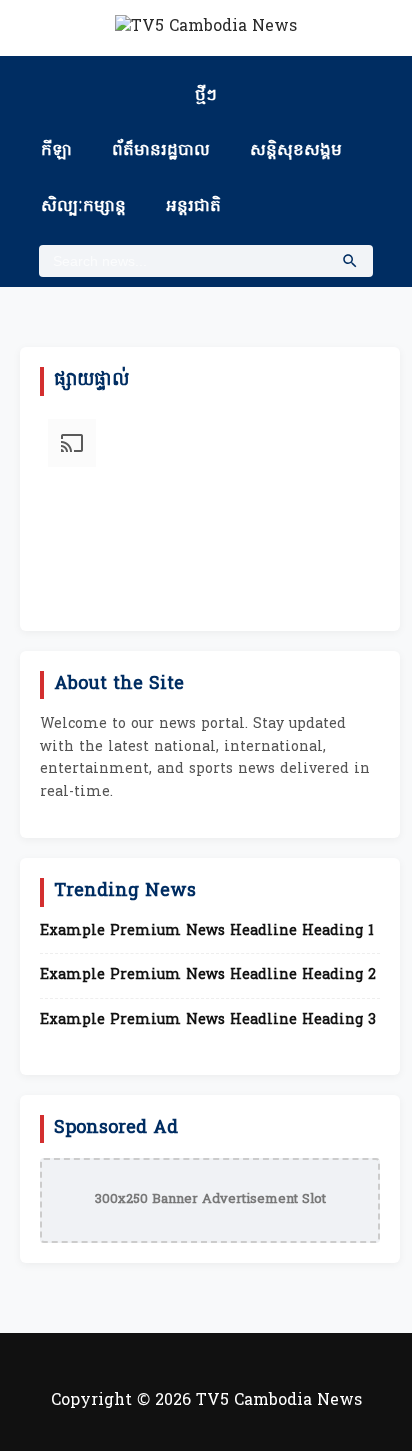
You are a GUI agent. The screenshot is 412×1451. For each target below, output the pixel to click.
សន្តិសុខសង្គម (296, 151)
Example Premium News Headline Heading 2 (208, 976)
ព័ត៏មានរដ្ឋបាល (161, 151)
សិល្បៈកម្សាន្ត (83, 207)
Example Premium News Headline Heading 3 (208, 1021)
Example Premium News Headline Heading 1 (207, 932)
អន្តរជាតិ (193, 207)
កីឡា (56, 151)
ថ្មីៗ (206, 96)
